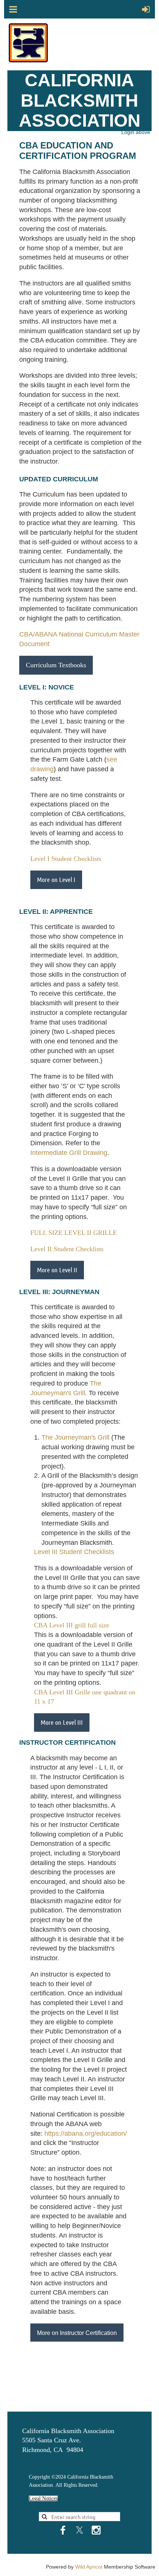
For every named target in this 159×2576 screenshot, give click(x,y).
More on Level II (57, 1270)
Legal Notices (43, 2498)
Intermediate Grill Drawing (69, 1153)
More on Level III (62, 1722)
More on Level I (56, 879)
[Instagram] (96, 2530)
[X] (79, 2530)
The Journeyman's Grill (75, 1437)
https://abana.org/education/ (86, 2134)
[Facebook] (63, 2530)
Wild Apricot (89, 2567)
